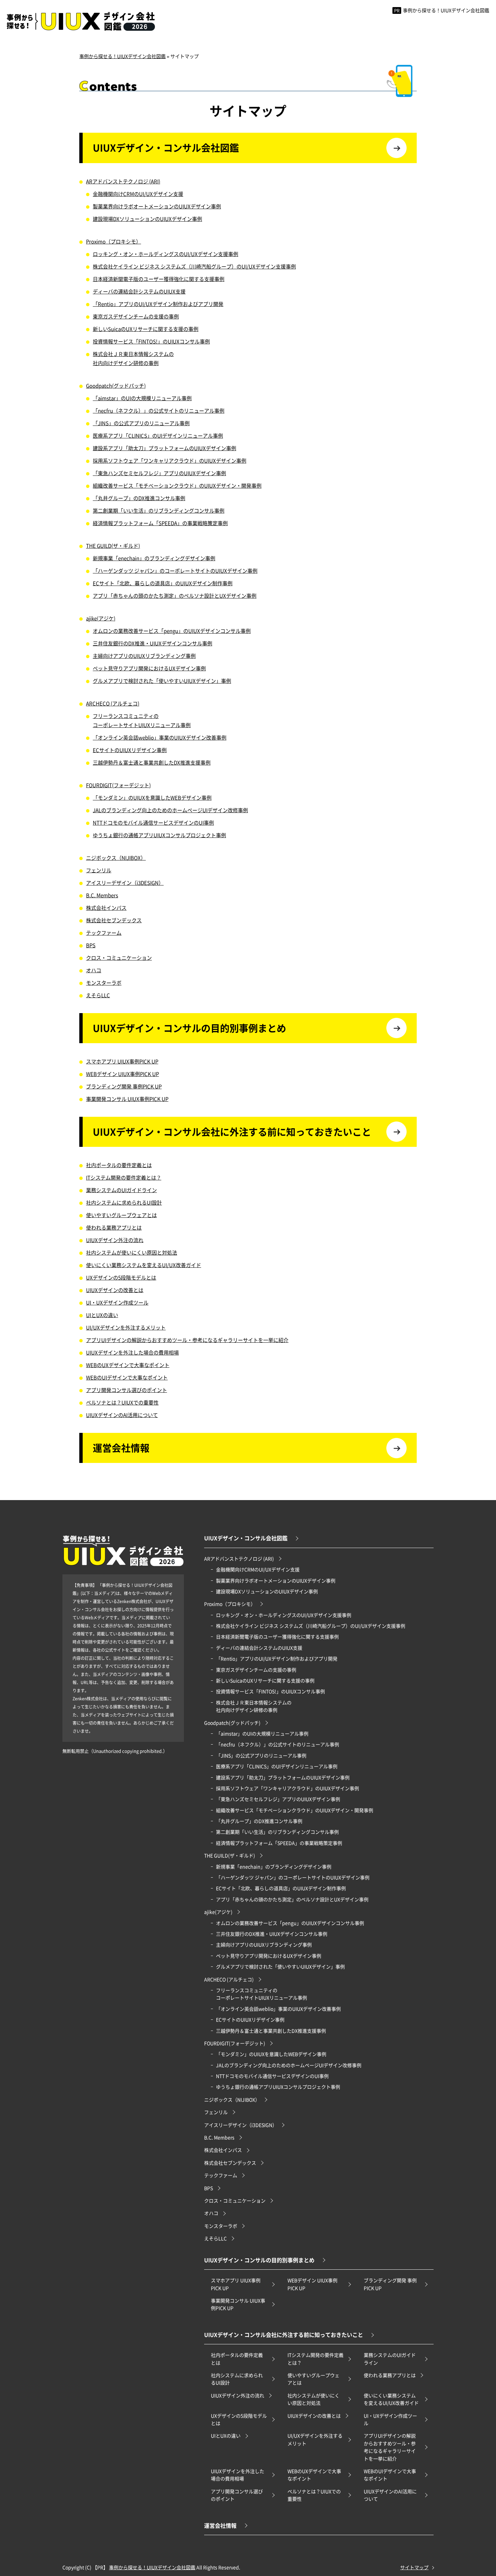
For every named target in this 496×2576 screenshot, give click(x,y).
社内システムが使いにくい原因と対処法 (132, 1252)
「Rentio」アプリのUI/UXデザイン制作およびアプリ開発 (158, 304)
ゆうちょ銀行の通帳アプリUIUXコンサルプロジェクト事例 (159, 835)
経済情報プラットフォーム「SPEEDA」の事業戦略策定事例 (160, 523)
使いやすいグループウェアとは (121, 1215)
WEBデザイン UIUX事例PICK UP (122, 1074)
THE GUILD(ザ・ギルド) (113, 546)
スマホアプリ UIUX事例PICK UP (122, 1061)
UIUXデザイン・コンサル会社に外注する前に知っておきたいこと (232, 1132)
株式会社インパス (106, 908)
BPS (91, 945)
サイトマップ (414, 2567)
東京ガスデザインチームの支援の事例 (136, 316)
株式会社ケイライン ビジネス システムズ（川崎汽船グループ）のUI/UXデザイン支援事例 (194, 266)
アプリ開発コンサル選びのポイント (127, 1390)
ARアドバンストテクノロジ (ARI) (123, 181)
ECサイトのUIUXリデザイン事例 (130, 750)
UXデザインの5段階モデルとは (121, 1277)
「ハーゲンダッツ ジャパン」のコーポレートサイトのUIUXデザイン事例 (175, 571)
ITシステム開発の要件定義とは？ (124, 1177)
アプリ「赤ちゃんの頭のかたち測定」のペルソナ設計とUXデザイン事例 (175, 596)
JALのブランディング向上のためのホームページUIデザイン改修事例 (170, 810)
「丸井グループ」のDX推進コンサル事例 (139, 498)
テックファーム (104, 933)
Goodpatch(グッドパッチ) (116, 385)
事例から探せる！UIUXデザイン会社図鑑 (442, 10)
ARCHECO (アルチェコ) (113, 703)
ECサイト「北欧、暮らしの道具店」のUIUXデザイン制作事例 (163, 583)
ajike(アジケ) (101, 618)
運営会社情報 (121, 1448)
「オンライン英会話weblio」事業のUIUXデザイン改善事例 (160, 737)
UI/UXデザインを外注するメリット (126, 1327)
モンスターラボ (104, 983)
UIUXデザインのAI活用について (122, 1415)
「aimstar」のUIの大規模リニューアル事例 (142, 398)
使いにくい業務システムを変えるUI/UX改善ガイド (144, 1265)
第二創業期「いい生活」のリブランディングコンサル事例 (159, 510)
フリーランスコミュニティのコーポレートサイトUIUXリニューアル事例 (142, 720)
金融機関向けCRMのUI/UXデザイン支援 (138, 194)
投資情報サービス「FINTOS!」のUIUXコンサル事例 (151, 341)
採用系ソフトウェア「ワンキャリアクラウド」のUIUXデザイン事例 (170, 460)
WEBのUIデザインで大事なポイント (127, 1377)
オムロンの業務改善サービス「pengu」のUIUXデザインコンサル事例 (172, 631)
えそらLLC (98, 995)
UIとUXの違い (102, 1315)
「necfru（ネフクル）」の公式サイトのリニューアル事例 (159, 410)
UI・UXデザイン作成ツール (117, 1302)
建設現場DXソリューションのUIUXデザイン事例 (147, 219)
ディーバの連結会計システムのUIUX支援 (139, 291)
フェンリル (99, 870)
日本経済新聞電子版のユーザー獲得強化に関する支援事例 (159, 279)
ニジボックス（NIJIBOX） (116, 858)
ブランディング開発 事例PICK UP (124, 1086)
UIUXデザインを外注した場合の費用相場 (132, 1352)
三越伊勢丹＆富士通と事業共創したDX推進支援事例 (152, 762)
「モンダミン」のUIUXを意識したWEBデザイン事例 (152, 797)
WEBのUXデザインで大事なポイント (128, 1365)
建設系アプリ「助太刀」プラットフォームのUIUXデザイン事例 (164, 448)
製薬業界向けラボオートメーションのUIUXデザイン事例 (157, 206)
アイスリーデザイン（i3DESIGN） (125, 883)
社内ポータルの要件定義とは (119, 1165)
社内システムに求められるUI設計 (124, 1202)
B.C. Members (102, 895)
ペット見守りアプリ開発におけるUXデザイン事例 (149, 668)
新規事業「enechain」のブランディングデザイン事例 (154, 558)
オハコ (94, 970)
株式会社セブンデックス (114, 920)
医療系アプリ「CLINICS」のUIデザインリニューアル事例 (158, 435)
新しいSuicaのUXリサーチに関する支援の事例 (146, 329)
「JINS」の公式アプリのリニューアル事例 (141, 423)
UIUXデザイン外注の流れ (115, 1240)
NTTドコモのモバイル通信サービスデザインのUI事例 (153, 822)
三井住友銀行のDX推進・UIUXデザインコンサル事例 (153, 643)
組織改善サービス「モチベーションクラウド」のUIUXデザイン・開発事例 (177, 485)
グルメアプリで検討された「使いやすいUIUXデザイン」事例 (162, 681)
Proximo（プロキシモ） (114, 241)
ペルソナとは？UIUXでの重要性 (122, 1402)
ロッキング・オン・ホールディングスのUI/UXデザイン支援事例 (166, 254)
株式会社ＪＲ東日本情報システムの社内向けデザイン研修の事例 (133, 358)
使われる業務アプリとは (114, 1227)
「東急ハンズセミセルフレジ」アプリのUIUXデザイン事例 (159, 473)
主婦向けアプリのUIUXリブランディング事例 (144, 656)
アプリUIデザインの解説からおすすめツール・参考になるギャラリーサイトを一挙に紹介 (187, 1340)
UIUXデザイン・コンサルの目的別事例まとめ (189, 1028)
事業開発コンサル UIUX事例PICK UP (127, 1099)
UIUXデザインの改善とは (115, 1290)
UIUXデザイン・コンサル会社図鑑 (166, 148)
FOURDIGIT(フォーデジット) (118, 785)
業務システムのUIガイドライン (121, 1190)
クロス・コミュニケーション (119, 958)
